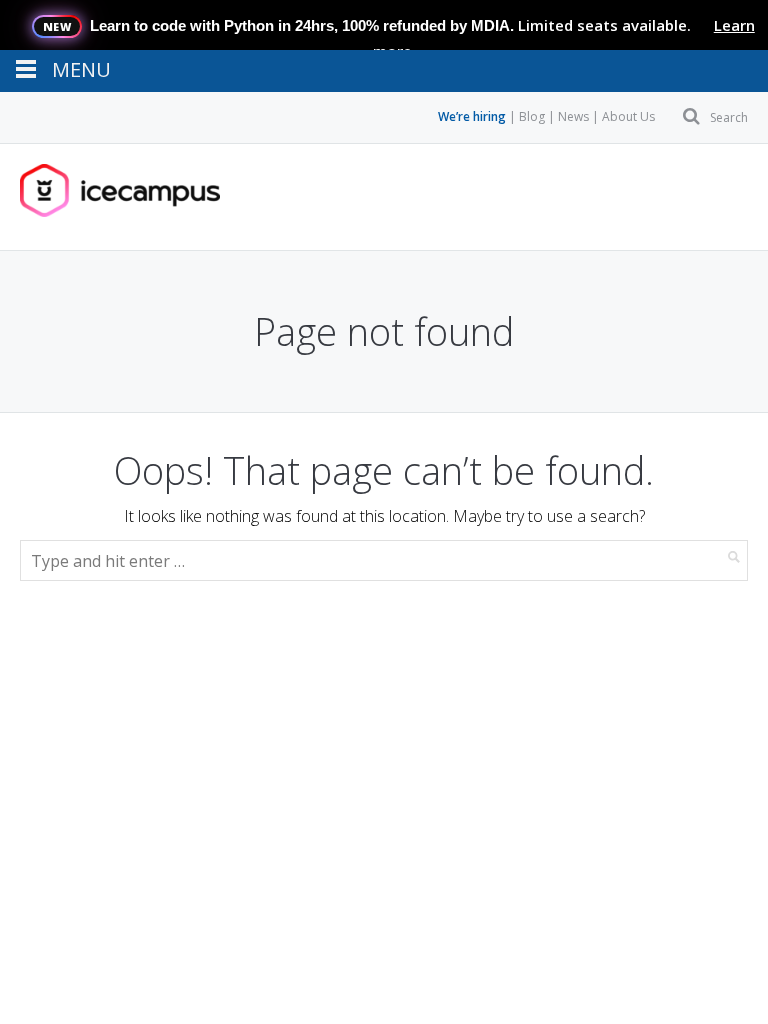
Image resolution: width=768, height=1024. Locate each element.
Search (729, 117)
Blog (532, 116)
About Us (628, 116)
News (573, 116)
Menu (82, 197)
